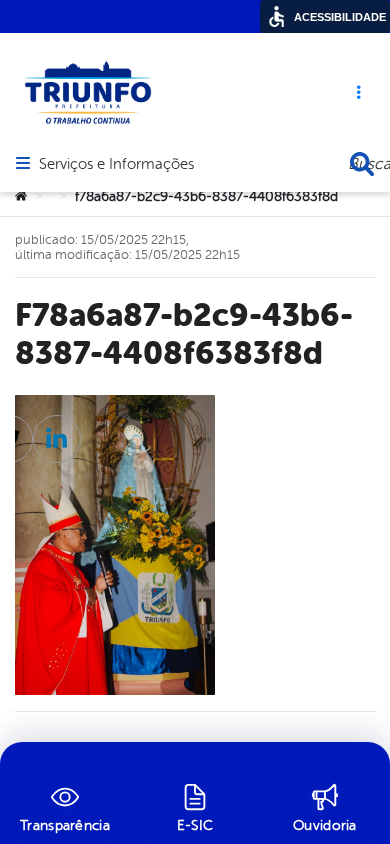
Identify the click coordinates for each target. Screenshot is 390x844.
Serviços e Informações (116, 165)
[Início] (21, 197)
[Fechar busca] (362, 164)
